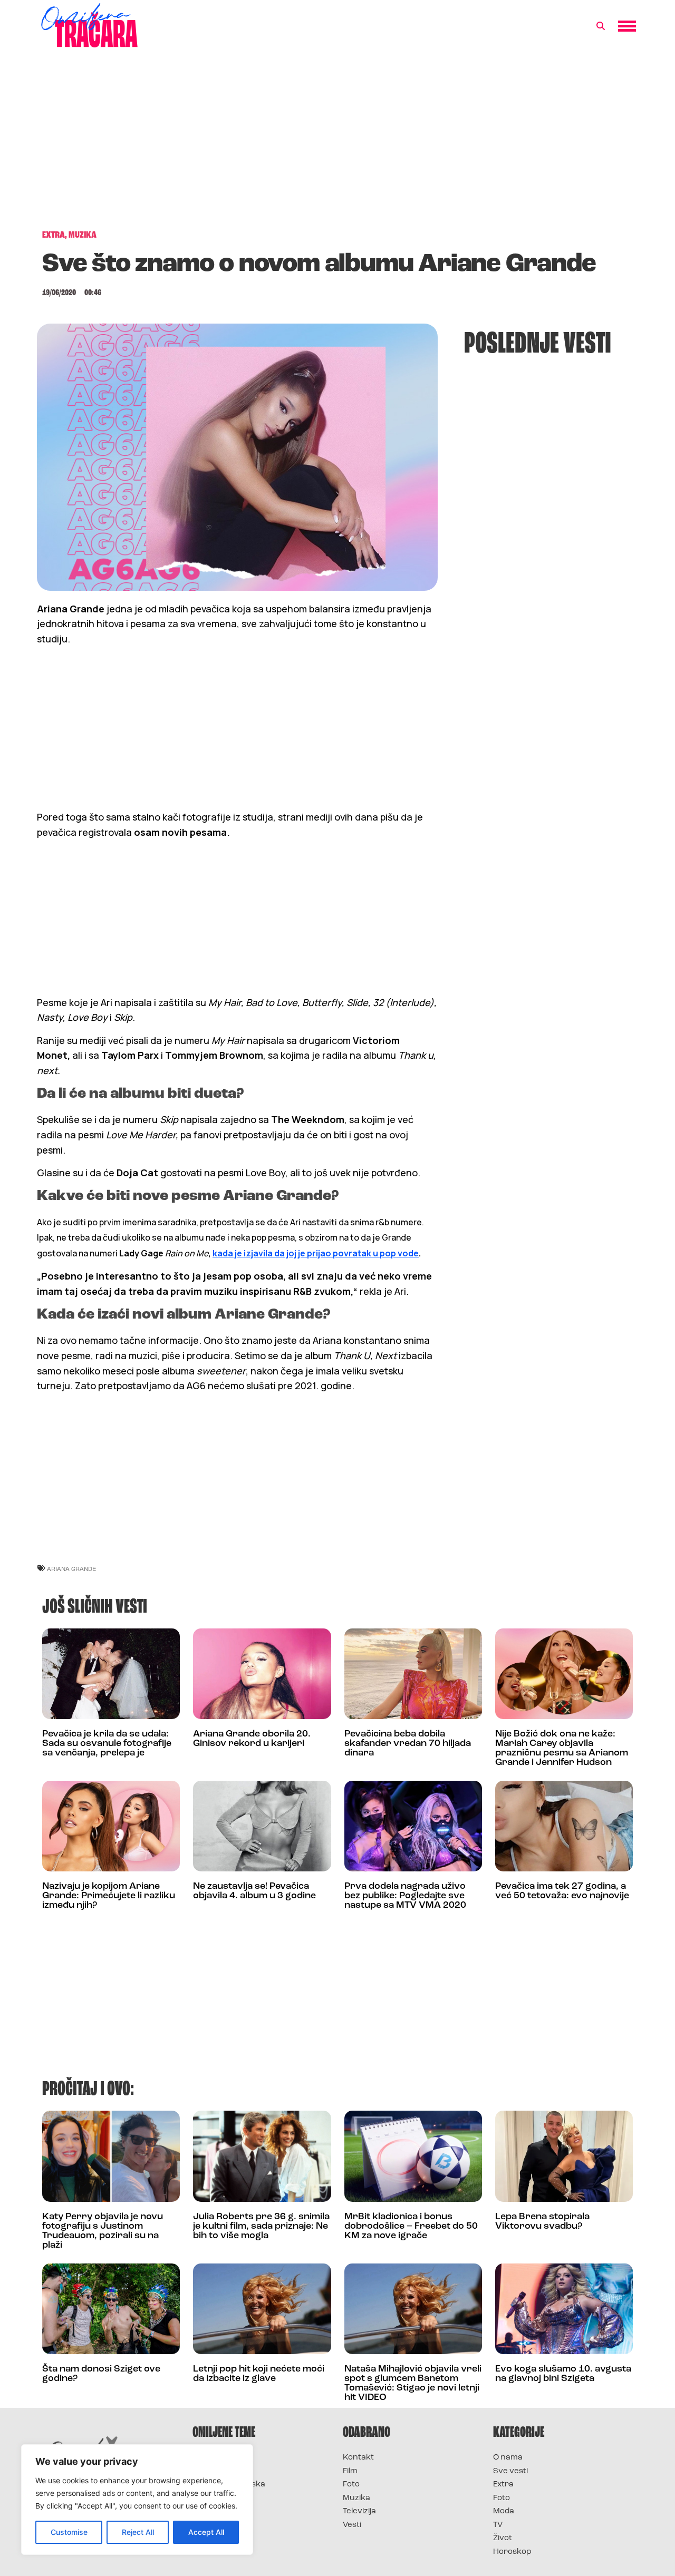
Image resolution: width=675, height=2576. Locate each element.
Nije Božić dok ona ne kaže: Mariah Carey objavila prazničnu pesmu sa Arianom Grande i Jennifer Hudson (562, 1749)
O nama (508, 2458)
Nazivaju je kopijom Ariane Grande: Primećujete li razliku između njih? (109, 1896)
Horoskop (512, 2552)
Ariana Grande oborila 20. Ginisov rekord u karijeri (252, 1739)
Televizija (359, 2511)
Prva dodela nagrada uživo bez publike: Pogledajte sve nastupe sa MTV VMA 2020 (405, 1896)
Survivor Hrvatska (229, 2485)
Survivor (210, 2458)
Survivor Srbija (222, 2498)
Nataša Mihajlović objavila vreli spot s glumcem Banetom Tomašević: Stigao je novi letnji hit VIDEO (413, 2384)
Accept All (206, 2532)
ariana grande (71, 1569)
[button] (601, 26)
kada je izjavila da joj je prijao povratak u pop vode (316, 1253)
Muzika (356, 2498)
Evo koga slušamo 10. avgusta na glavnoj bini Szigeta (563, 2374)
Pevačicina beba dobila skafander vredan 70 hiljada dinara (408, 1744)
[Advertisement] (337, 144)
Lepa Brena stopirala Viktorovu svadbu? (542, 2222)
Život (503, 2538)
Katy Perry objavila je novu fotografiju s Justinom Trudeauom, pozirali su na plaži (103, 2231)
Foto (351, 2485)
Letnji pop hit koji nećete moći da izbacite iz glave (259, 2374)
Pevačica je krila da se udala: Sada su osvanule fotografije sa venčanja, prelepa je (107, 1744)
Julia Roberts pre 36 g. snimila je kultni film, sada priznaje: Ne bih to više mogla (261, 2227)
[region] (137, 2500)
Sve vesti (510, 2471)
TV (498, 2525)
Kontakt (358, 2458)
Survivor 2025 (220, 2471)
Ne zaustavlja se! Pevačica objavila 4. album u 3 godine (254, 1891)
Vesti (352, 2525)
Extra (503, 2485)
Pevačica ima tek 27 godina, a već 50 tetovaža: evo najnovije (562, 1891)
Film (350, 2471)
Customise (69, 2532)
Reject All (138, 2532)
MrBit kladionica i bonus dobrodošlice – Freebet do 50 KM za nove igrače (411, 2227)
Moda (504, 2511)
